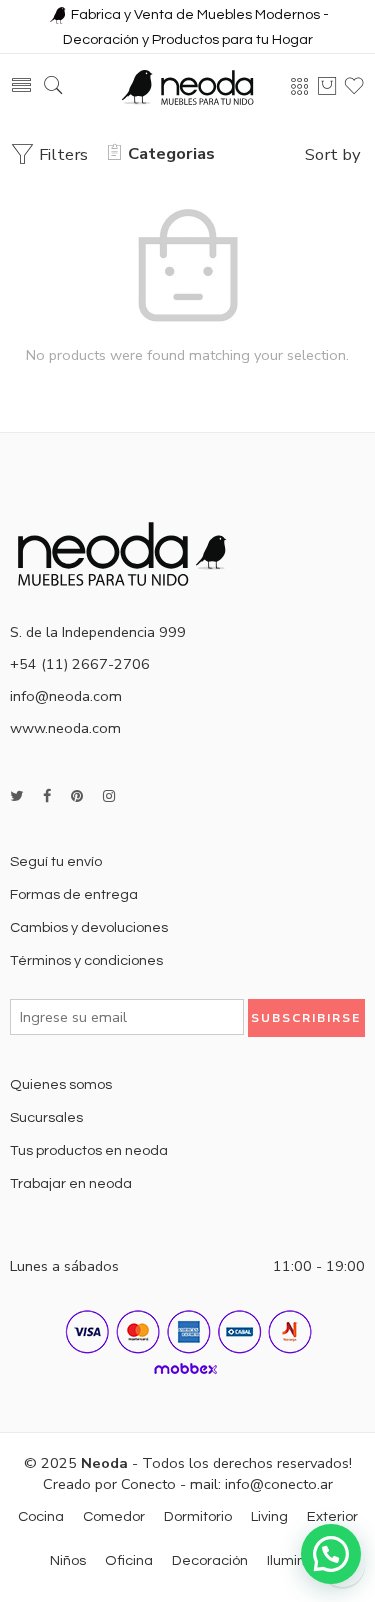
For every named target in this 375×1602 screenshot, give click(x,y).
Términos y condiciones (86, 960)
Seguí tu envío (56, 861)
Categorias (171, 153)
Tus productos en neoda (89, 1150)
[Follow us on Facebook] (47, 796)
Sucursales (46, 1117)
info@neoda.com (66, 696)
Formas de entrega (74, 894)
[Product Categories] (300, 86)
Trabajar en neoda (71, 1183)
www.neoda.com (65, 728)
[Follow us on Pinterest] (77, 796)
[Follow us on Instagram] (109, 796)
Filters (61, 154)
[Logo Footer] (130, 552)
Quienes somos (61, 1084)
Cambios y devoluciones (89, 927)
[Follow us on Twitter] (16, 796)
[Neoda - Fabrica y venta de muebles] (188, 86)
